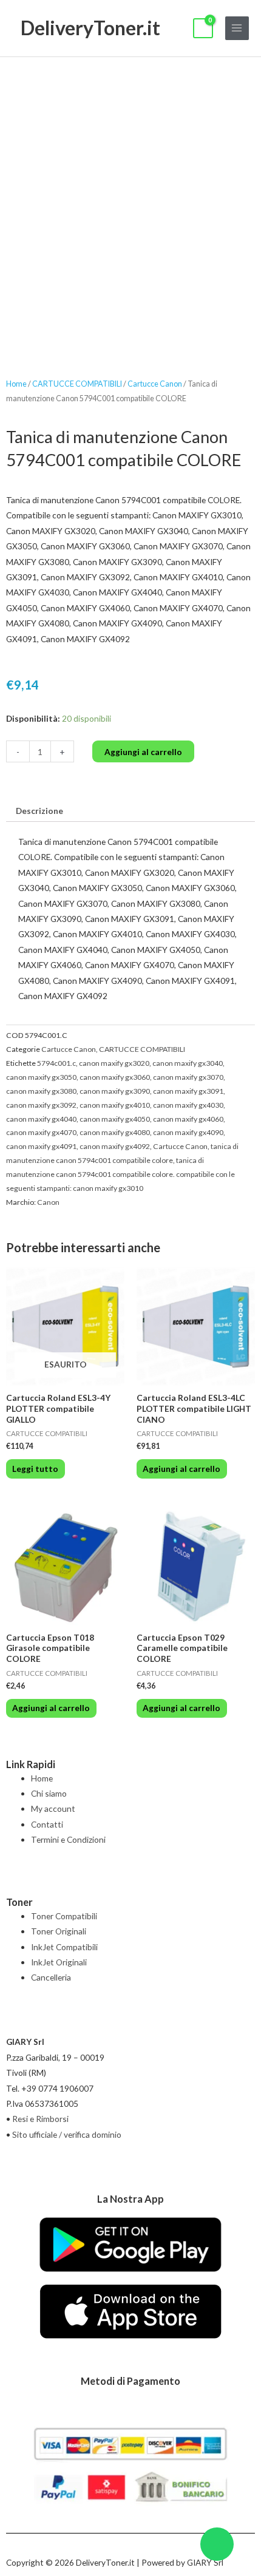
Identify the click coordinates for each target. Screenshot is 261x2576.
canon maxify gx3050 (41, 1077)
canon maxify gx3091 (188, 1091)
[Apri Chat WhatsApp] (217, 2544)
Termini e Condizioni (68, 1839)
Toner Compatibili (64, 1916)
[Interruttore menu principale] (237, 28)
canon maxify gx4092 (115, 1146)
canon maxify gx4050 (115, 1119)
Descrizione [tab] (39, 811)
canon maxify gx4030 (188, 1105)
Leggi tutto (35, 1469)
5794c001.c (56, 1063)
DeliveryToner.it (90, 28)
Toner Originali (59, 1931)
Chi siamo (49, 1793)
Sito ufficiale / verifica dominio (67, 2134)
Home (16, 384)
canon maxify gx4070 (41, 1132)
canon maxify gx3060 (115, 1077)
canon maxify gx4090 (188, 1132)
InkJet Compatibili (64, 1947)
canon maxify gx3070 (188, 1077)
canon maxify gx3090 (115, 1091)
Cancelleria (51, 1977)
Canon (48, 1202)
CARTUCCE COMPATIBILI (77, 384)
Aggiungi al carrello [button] (181, 1469)
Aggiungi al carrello (143, 752)
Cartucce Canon (155, 384)
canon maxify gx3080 (41, 1091)
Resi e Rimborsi (40, 2119)
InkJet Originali (59, 1962)
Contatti (47, 1824)
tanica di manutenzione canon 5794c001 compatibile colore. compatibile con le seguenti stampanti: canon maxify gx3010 (120, 1174)
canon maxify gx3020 (114, 1063)
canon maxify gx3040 (188, 1063)
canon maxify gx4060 (188, 1119)
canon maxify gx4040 (41, 1119)
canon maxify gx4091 (41, 1146)
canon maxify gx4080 (115, 1132)
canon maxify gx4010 (115, 1105)
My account (53, 1808)
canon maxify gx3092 (41, 1105)
